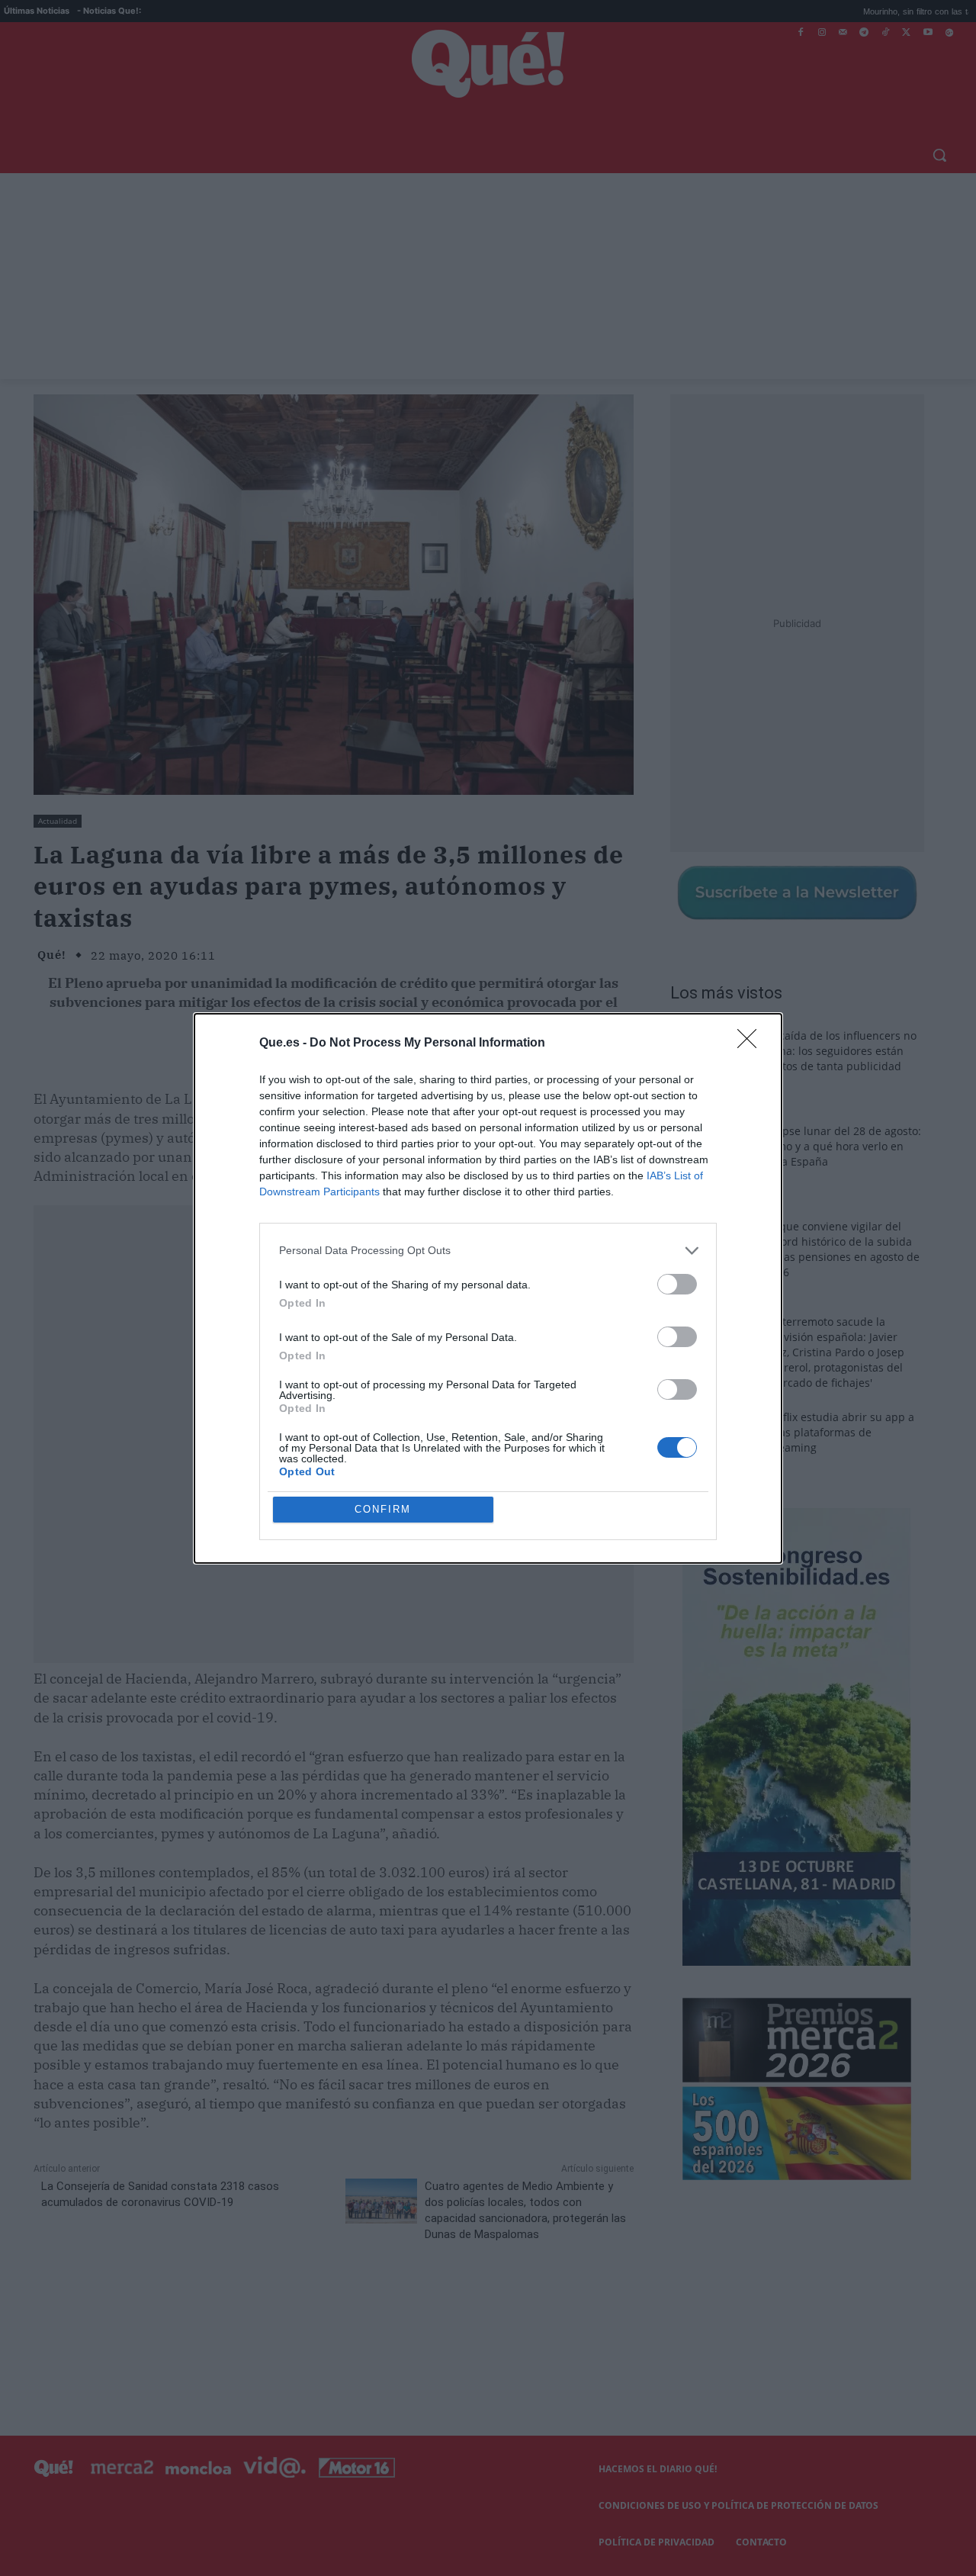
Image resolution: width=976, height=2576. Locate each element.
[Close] (752, 1044)
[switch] (677, 1284)
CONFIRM (383, 1509)
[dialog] (488, 1288)
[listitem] (488, 1251)
